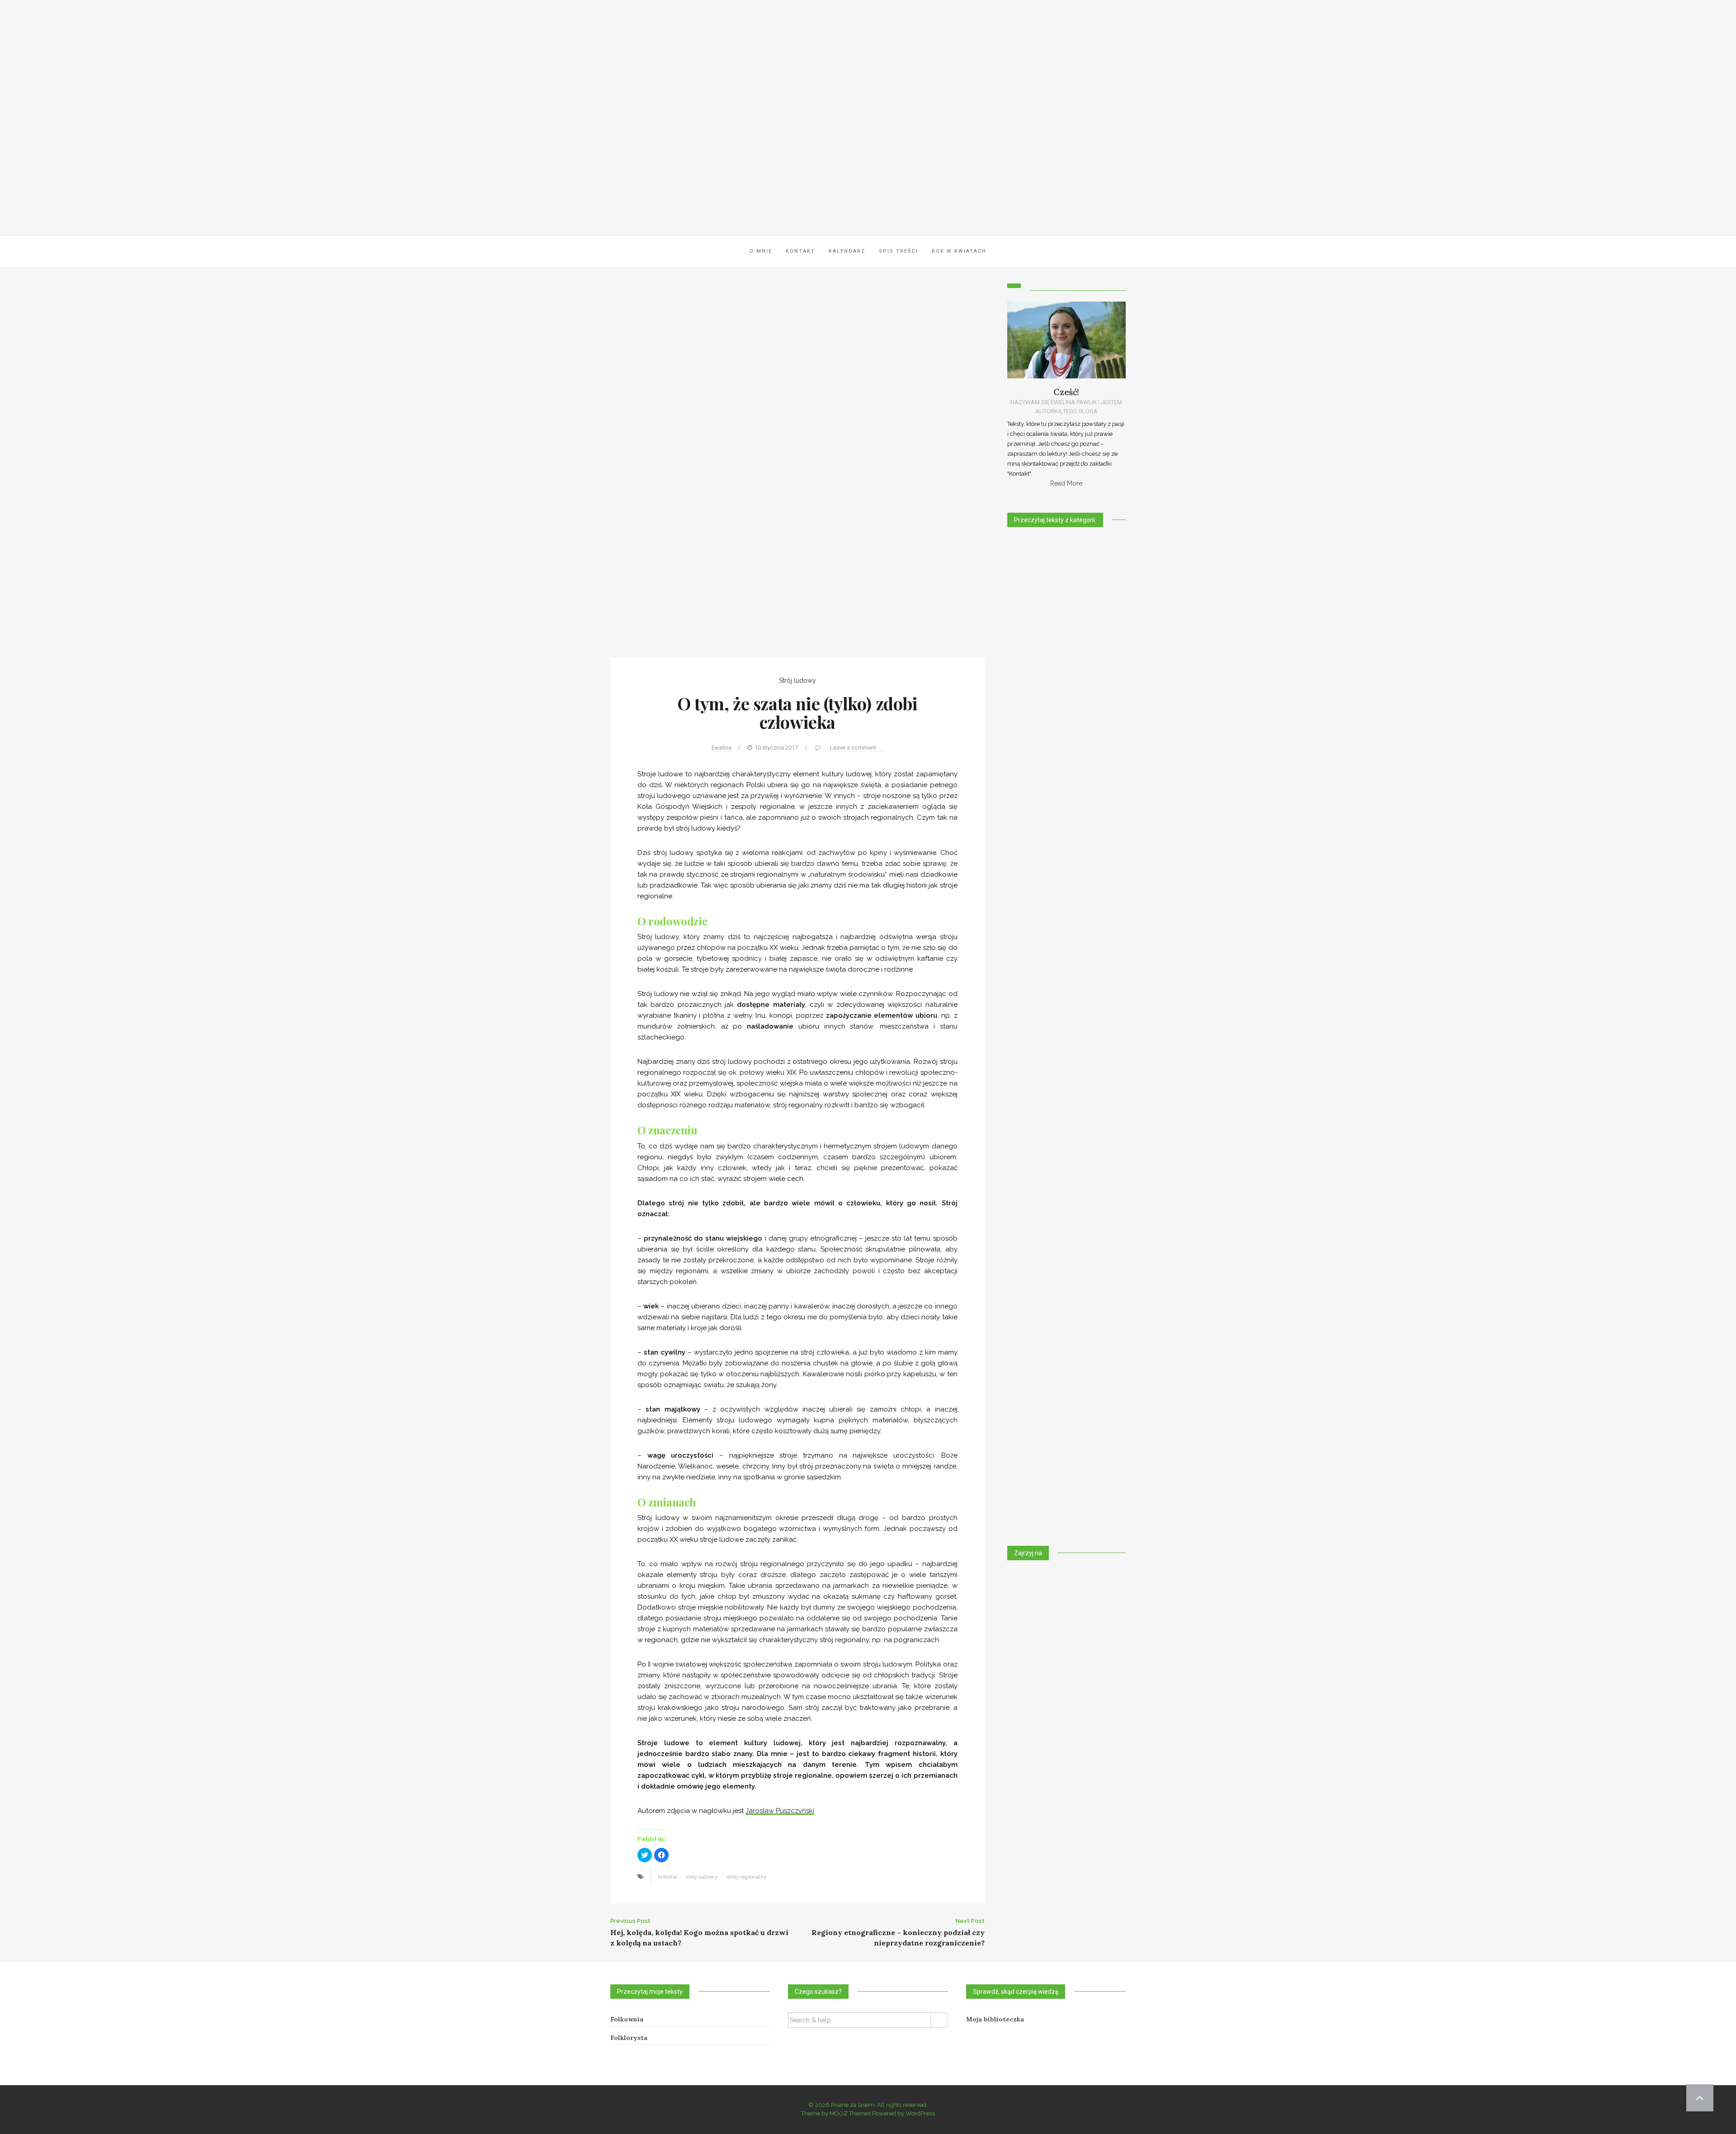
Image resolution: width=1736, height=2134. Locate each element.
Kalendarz (847, 251)
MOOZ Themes (850, 2113)
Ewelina (722, 748)
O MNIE (761, 251)
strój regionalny (747, 1877)
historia (667, 1877)
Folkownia (627, 2019)
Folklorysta (629, 2038)
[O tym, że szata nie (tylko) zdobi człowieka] (797, 470)
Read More (1066, 483)
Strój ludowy (797, 680)
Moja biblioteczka (995, 2019)
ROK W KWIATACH (959, 251)
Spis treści (899, 251)
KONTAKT (800, 251)
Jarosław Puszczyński (780, 1811)
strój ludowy (702, 1877)
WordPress (920, 2113)
